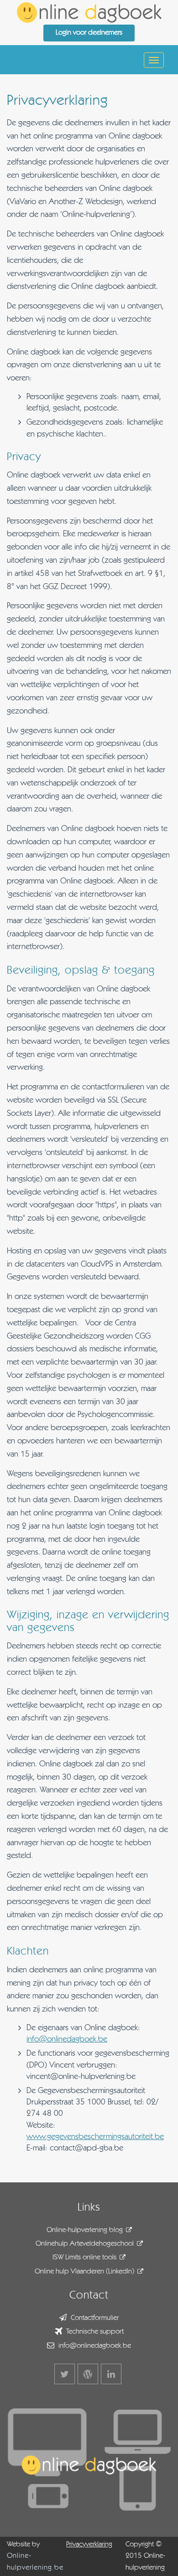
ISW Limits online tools (84, 2258)
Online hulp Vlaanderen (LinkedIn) (84, 2272)
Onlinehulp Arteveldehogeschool (85, 2244)
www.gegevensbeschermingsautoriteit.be (95, 2137)
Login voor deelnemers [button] (89, 33)
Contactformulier (95, 2318)
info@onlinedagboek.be (67, 2039)
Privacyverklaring (89, 2545)
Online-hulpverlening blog (85, 2230)
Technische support (95, 2332)
